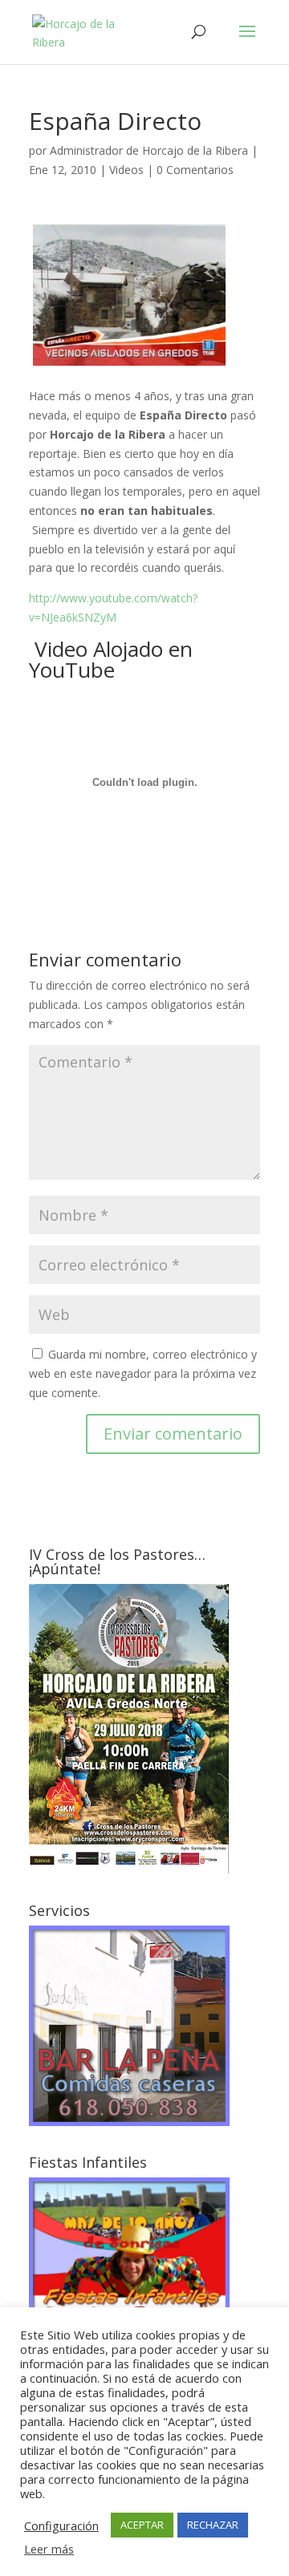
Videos (126, 170)
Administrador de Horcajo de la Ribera (149, 150)
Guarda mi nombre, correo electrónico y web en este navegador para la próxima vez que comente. (143, 1373)
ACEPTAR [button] (142, 2525)
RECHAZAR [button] (213, 2525)
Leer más (49, 2549)
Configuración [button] (61, 2525)
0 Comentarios (195, 170)
